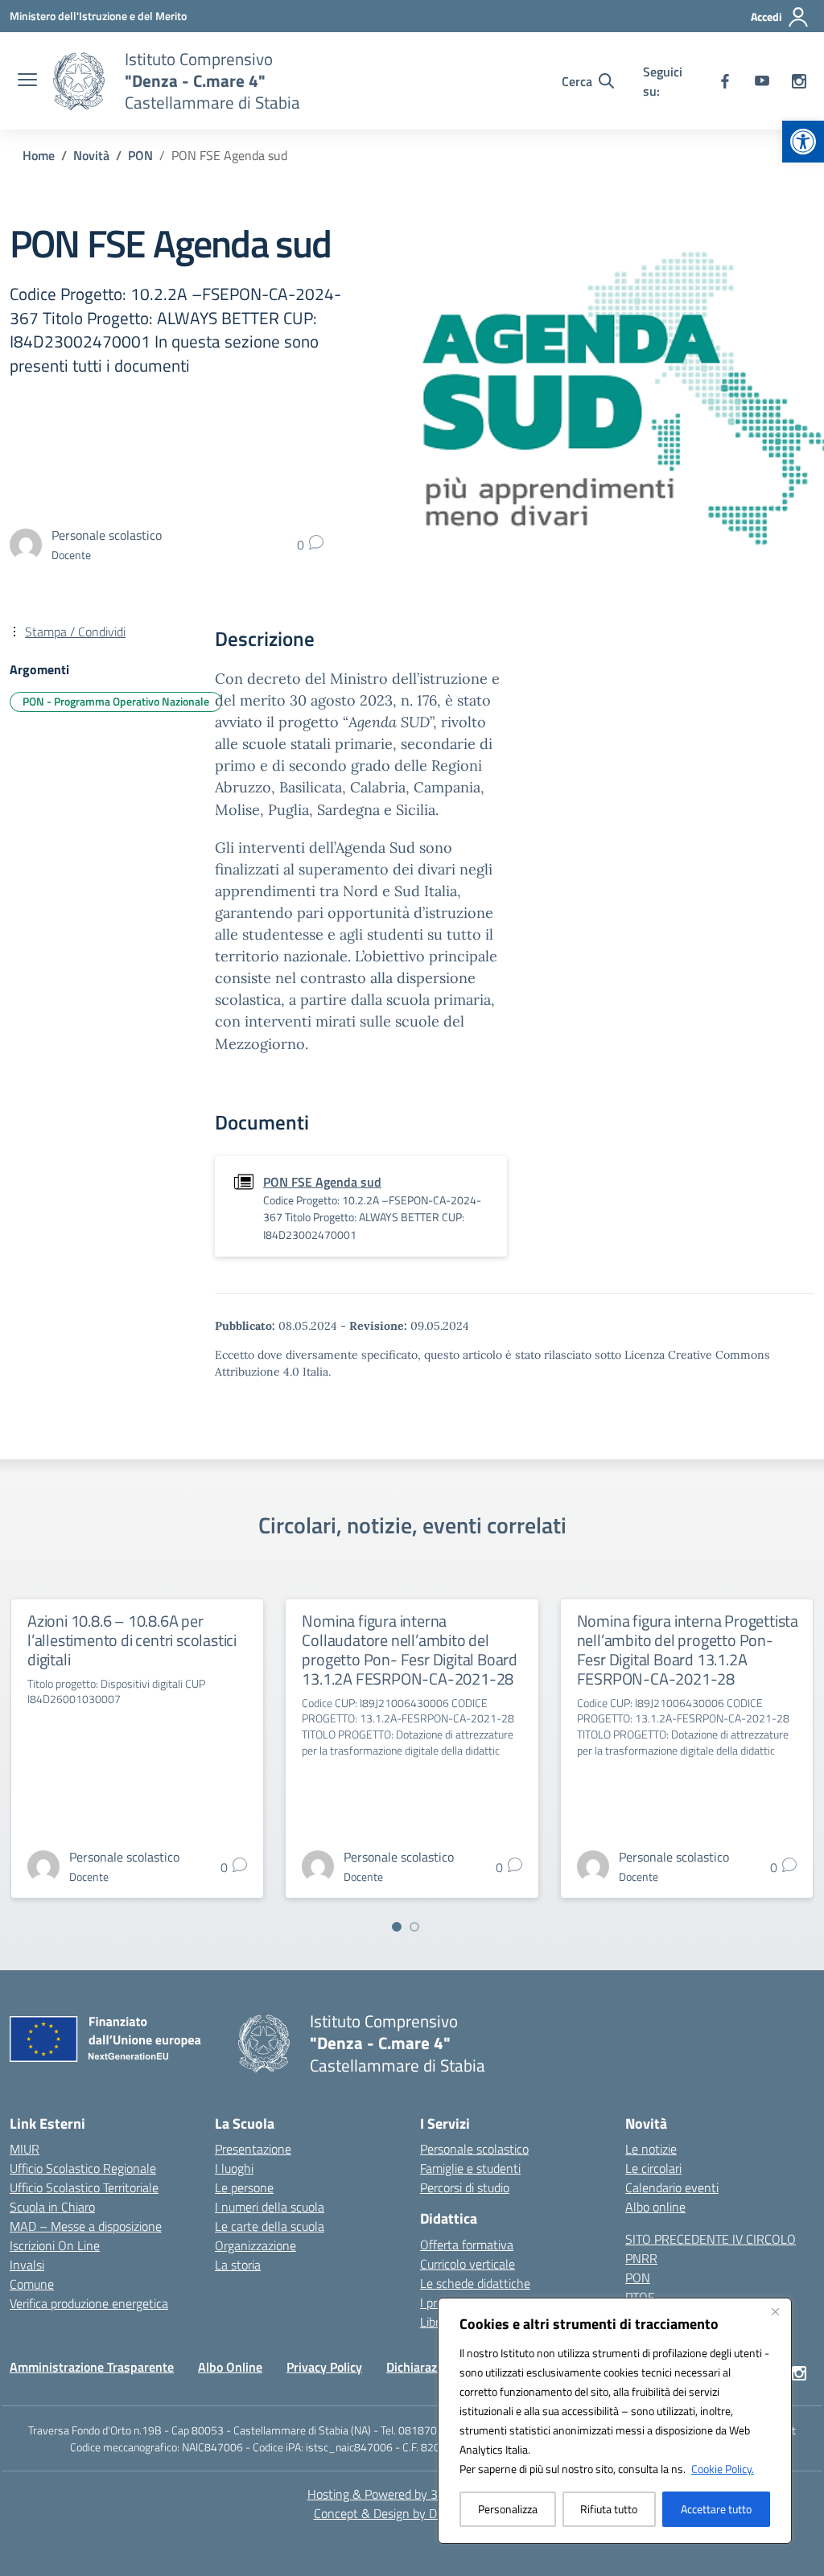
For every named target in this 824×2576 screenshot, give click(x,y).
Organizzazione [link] (255, 2245)
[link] (803, 142)
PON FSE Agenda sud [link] (322, 1182)
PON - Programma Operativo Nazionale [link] (116, 701)
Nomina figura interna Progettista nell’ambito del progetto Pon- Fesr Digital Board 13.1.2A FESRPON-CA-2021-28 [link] (688, 1650)
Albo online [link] (655, 2207)
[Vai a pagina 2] (414, 1927)
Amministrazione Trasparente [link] (92, 2367)
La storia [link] (238, 2265)
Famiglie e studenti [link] (470, 2168)
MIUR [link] (25, 2149)
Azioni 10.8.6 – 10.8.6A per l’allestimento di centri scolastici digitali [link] (132, 1640)
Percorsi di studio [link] (465, 2187)
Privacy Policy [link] (324, 2367)
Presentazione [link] (253, 2149)
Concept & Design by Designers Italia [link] (412, 2513)
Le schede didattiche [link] (475, 2283)
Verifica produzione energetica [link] (89, 2303)
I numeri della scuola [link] (270, 2207)
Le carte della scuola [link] (270, 2226)
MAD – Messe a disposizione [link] (86, 2226)
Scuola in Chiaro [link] (52, 2207)
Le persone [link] (244, 2187)
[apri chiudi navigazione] (27, 81)
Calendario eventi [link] (672, 2187)
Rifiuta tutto (609, 2509)
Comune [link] (32, 2284)
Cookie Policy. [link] (723, 2469)
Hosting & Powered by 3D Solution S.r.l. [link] (412, 2494)
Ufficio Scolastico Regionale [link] (83, 2168)
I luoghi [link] (234, 2168)
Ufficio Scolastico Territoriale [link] (84, 2187)
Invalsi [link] (27, 2265)
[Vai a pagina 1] (397, 1927)
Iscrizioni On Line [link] (55, 2245)
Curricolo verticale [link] (468, 2264)
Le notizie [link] (651, 2149)
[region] (615, 2421)
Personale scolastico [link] (474, 2149)
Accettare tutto (716, 2509)
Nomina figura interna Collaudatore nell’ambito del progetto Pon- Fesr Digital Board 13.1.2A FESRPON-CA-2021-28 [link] (410, 1650)
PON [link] (638, 2278)
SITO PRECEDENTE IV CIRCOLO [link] (711, 2239)
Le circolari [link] (653, 2168)
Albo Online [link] (230, 2367)
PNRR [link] (641, 2258)
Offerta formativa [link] (467, 2245)
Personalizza (508, 2509)
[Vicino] (775, 2311)
